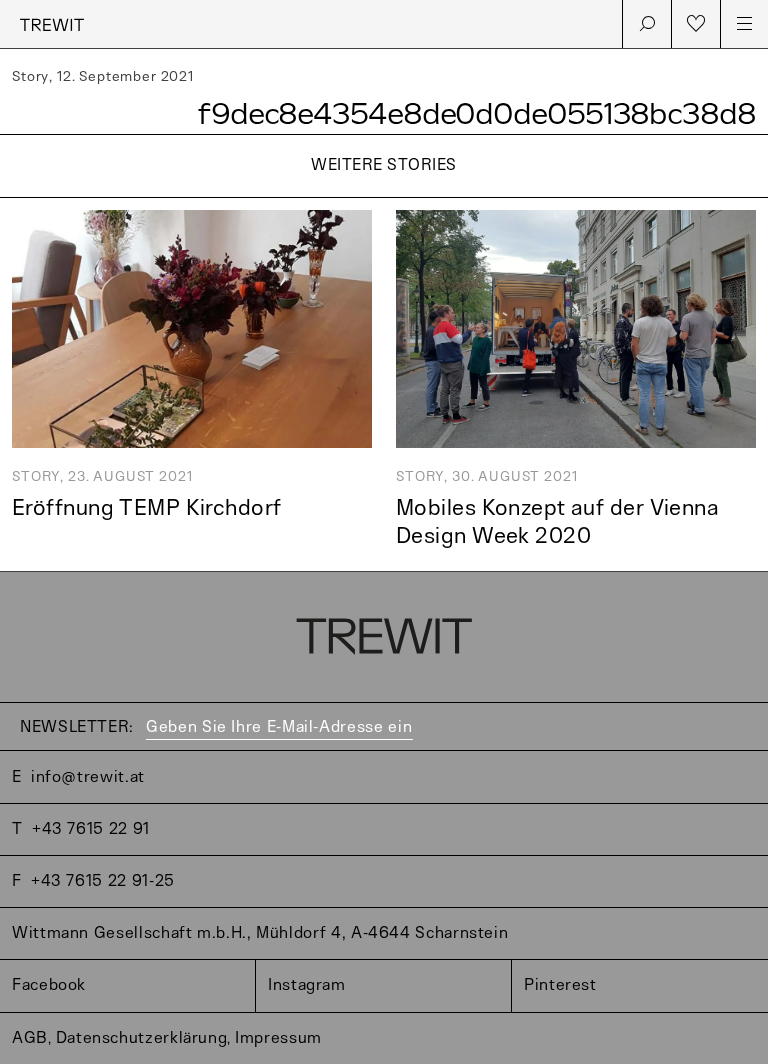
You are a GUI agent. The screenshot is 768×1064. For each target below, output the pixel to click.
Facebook (49, 985)
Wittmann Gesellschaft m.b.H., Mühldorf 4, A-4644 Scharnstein (260, 933)
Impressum (278, 1038)
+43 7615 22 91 (91, 829)
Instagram (307, 985)
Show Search (647, 24)
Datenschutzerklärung (142, 1038)
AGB (30, 1038)
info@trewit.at (88, 777)
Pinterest (560, 985)
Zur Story (384, 199)
